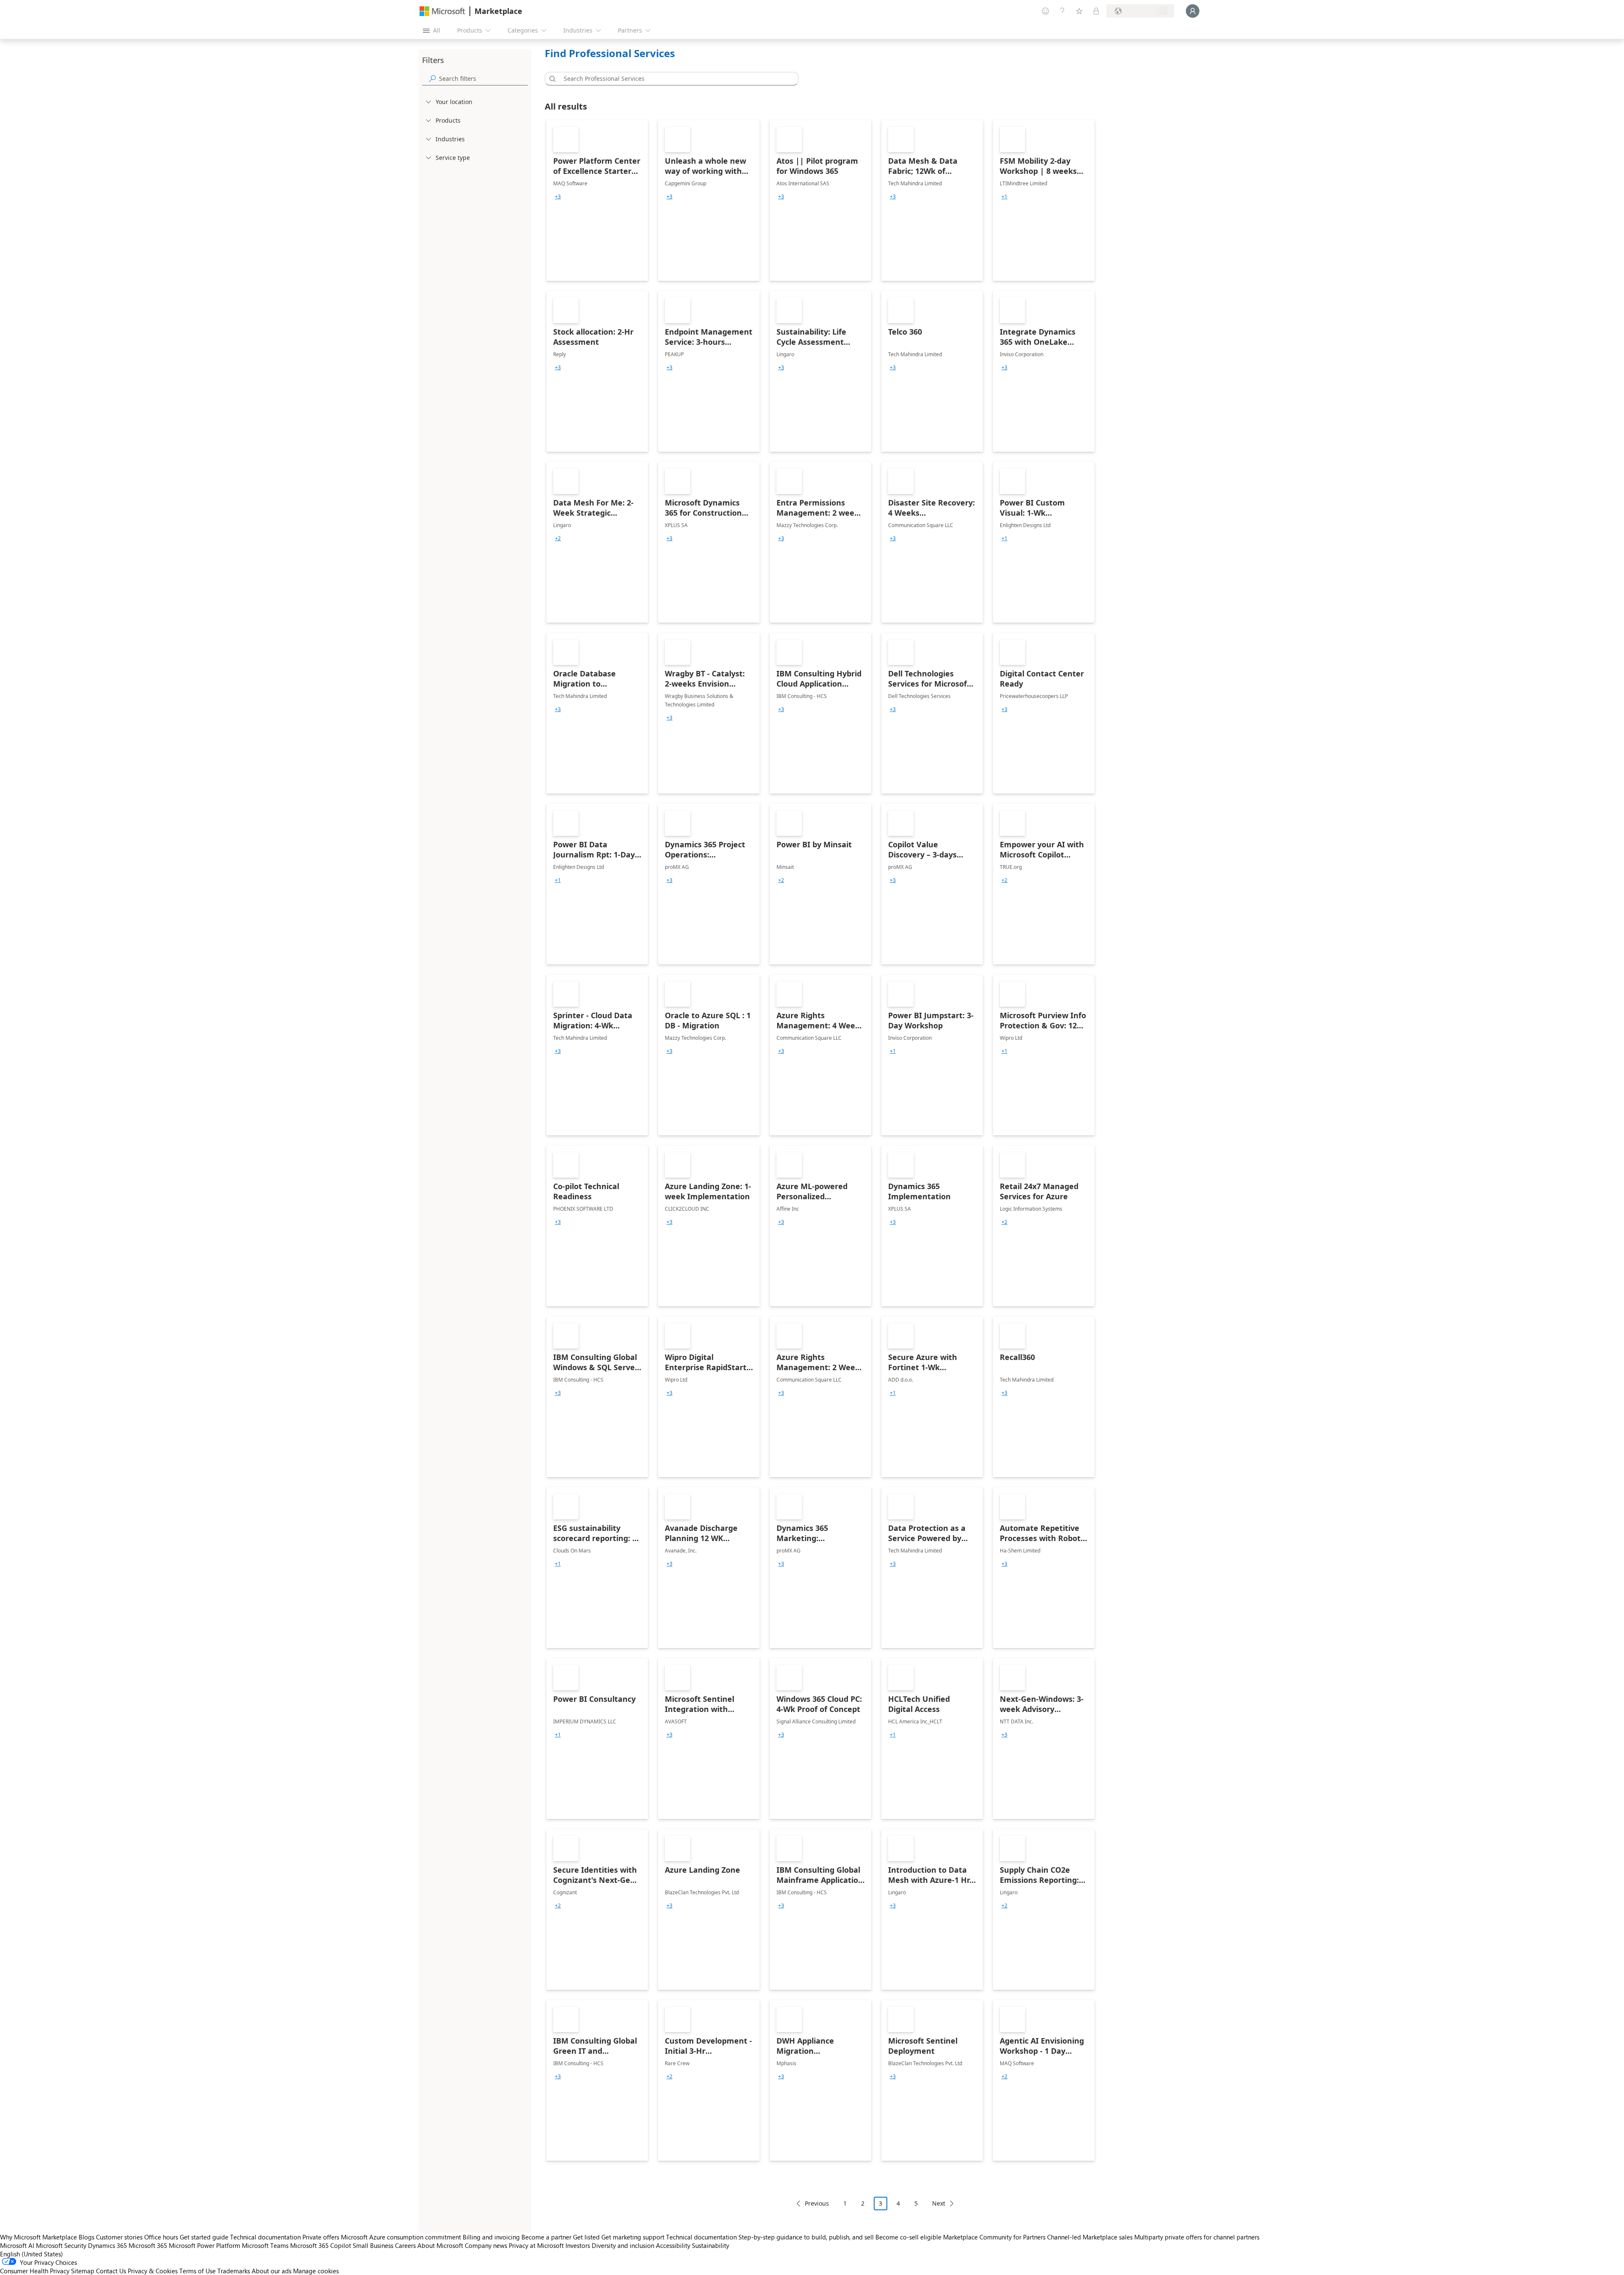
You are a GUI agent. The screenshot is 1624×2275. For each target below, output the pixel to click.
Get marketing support (633, 2237)
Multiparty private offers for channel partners (1197, 2237)
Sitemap (83, 2271)
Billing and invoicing (491, 2237)
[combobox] (674, 79)
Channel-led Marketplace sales (1090, 2237)
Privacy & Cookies (153, 2271)
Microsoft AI (17, 2245)
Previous (817, 2203)
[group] (558, 197)
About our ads (272, 2271)
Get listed (586, 2237)
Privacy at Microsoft (536, 2245)
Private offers (321, 2237)
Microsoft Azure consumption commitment (402, 2237)
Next (939, 2203)
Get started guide (204, 2237)
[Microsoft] (442, 11)
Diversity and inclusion (623, 2245)
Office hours (161, 2237)
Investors (578, 2245)
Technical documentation (265, 2237)
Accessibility (673, 2245)
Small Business (373, 2245)
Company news (486, 2245)
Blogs (86, 2237)
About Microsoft (440, 2245)
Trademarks (234, 2271)
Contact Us (111, 2271)
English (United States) (32, 2254)
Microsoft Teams (265, 2245)
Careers (405, 2245)
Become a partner (546, 2237)
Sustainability (710, 2245)
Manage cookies (316, 2271)
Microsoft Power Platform (204, 2245)
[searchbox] (483, 78)
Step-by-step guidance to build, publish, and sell (806, 2237)
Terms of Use (198, 2271)
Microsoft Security (61, 2245)
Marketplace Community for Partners (994, 2237)
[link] (597, 201)
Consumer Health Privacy (35, 2271)
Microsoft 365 (148, 2245)
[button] (551, 79)
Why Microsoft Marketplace (38, 2237)
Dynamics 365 (107, 2245)
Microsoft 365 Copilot (321, 2245)
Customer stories (119, 2237)
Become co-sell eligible (908, 2237)
